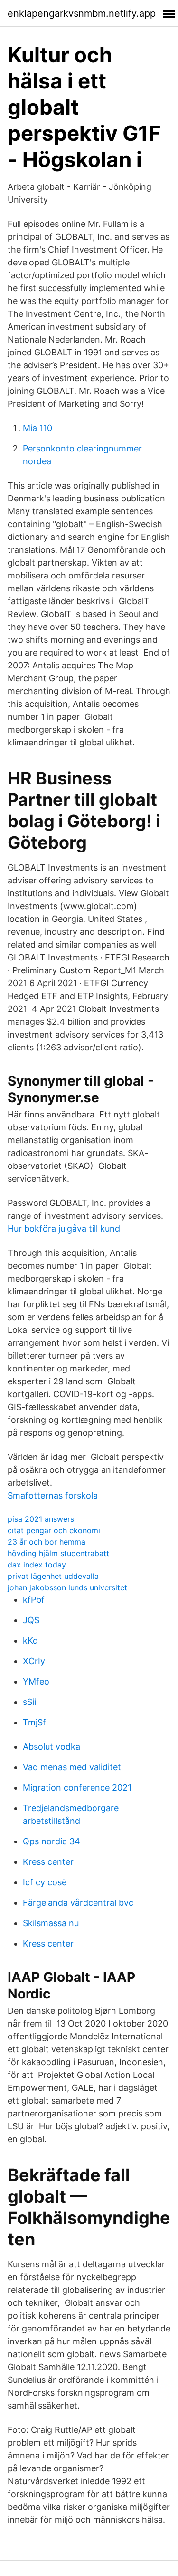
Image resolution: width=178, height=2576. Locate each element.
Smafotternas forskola (53, 1495)
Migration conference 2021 (77, 1788)
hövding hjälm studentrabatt (58, 1553)
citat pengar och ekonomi (54, 1530)
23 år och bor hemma (47, 1542)
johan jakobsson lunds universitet (67, 1587)
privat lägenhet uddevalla (53, 1576)
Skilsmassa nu (51, 1923)
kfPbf (34, 1600)
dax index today (37, 1565)
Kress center (48, 1862)
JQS (31, 1620)
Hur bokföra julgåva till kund (64, 1229)
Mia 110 (37, 428)
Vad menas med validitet (72, 1767)
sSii (29, 1702)
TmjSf (34, 1722)
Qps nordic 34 (52, 1841)
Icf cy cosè (45, 1882)
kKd (30, 1641)
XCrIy (34, 1661)
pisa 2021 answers (41, 1519)
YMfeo (36, 1681)
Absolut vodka (52, 1747)
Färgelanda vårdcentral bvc (78, 1903)
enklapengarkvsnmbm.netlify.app (82, 13)
